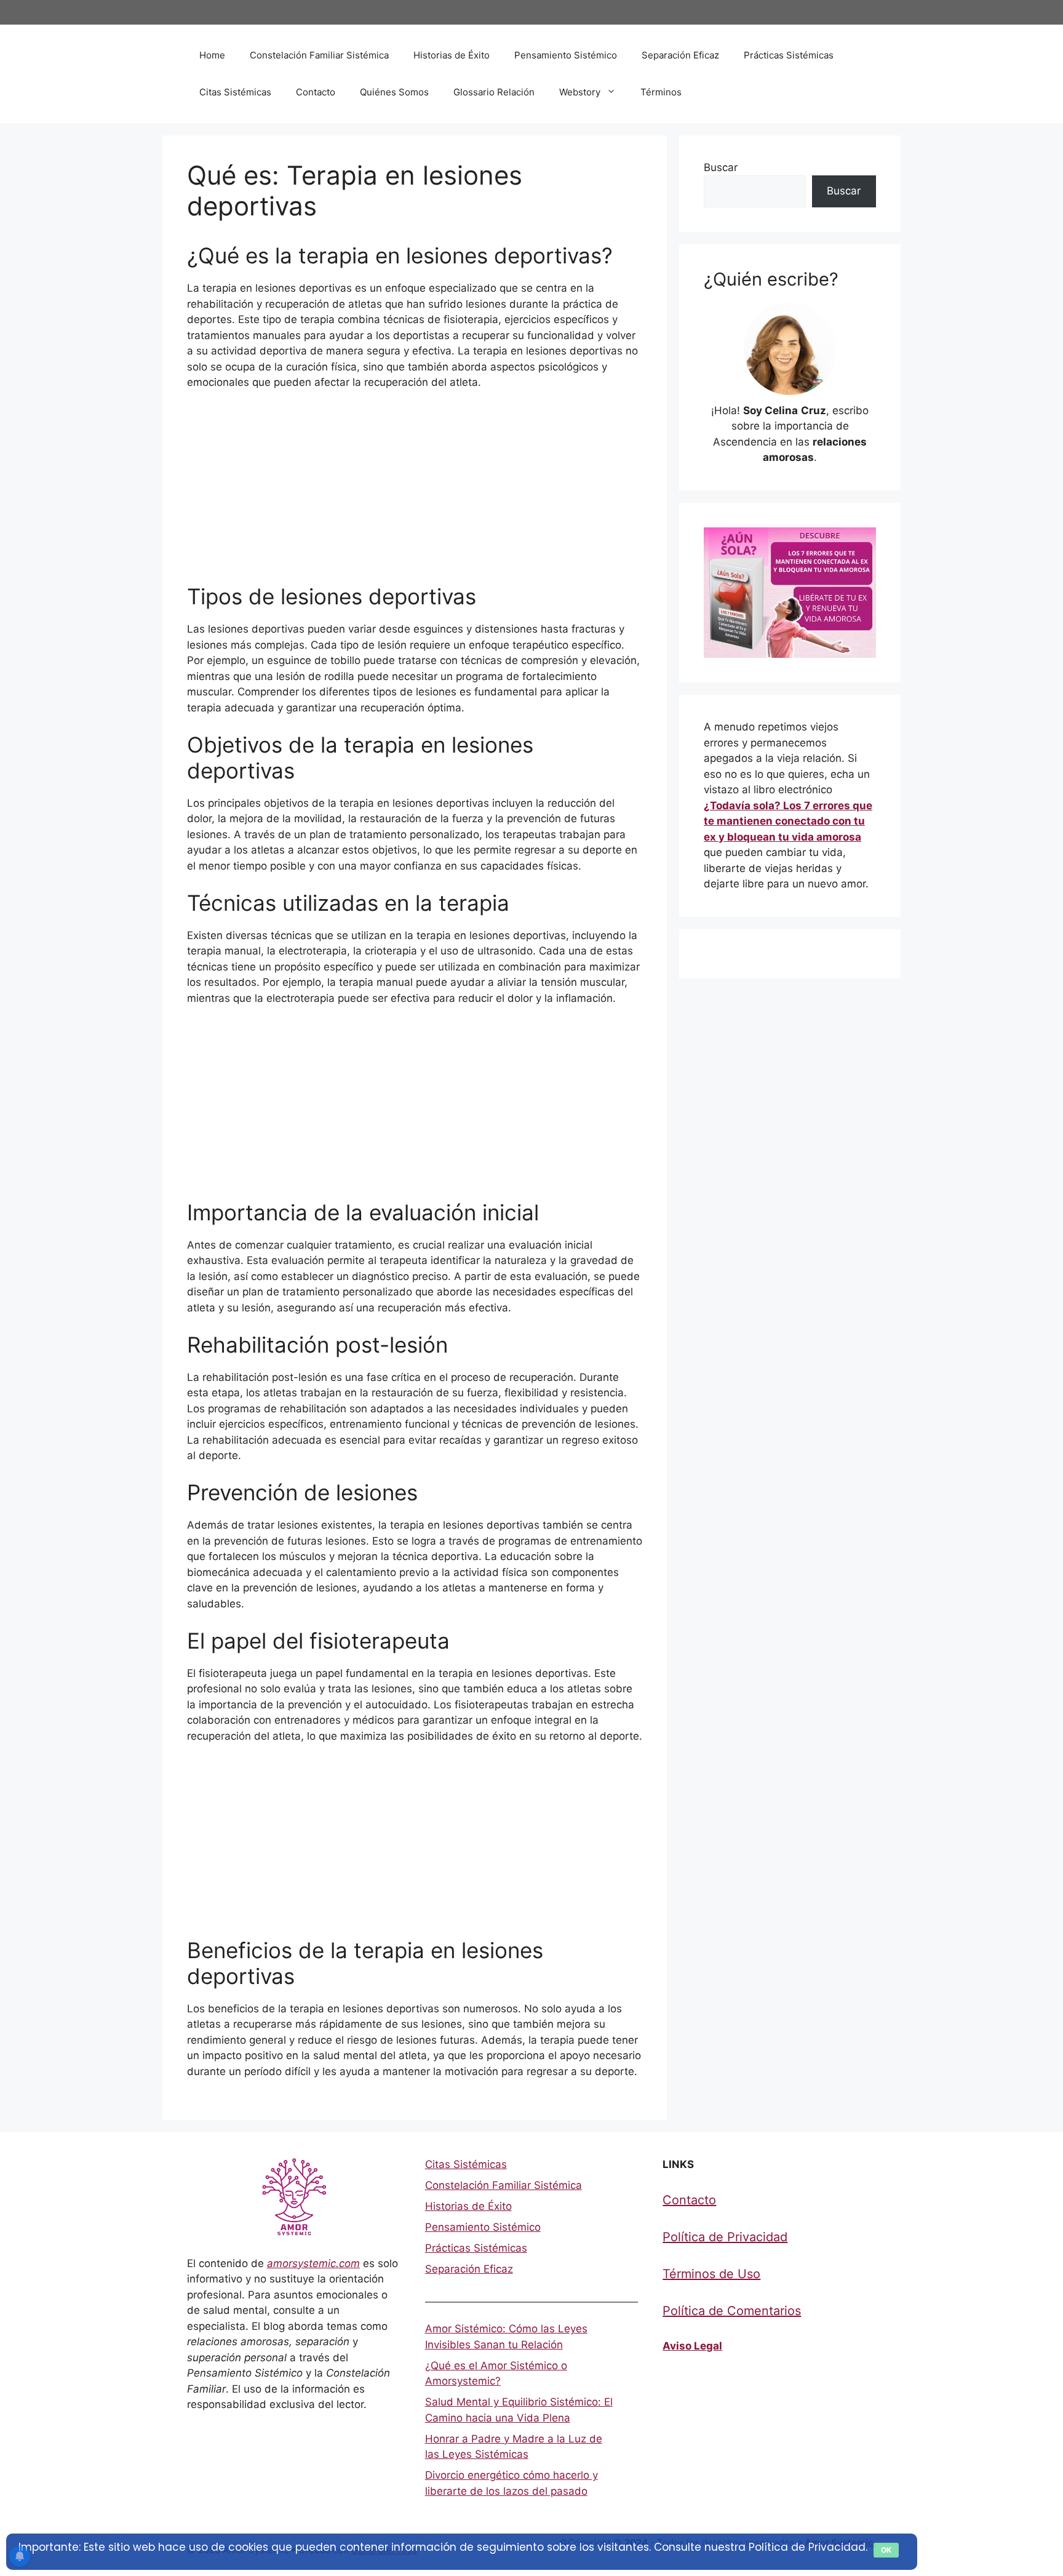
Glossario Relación (494, 92)
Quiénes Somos (394, 92)
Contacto (316, 92)
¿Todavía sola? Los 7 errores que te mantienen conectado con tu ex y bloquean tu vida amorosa (788, 821)
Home (212, 55)
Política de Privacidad (725, 2237)
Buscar (721, 167)
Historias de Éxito (452, 55)
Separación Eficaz (680, 55)
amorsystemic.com (313, 2263)
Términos (661, 92)
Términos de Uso (711, 2274)
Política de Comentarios (732, 2311)
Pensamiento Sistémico (566, 55)
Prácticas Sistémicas (789, 55)
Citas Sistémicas (235, 92)
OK (886, 2550)
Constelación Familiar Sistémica (319, 55)
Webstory (580, 92)
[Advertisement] (415, 492)
